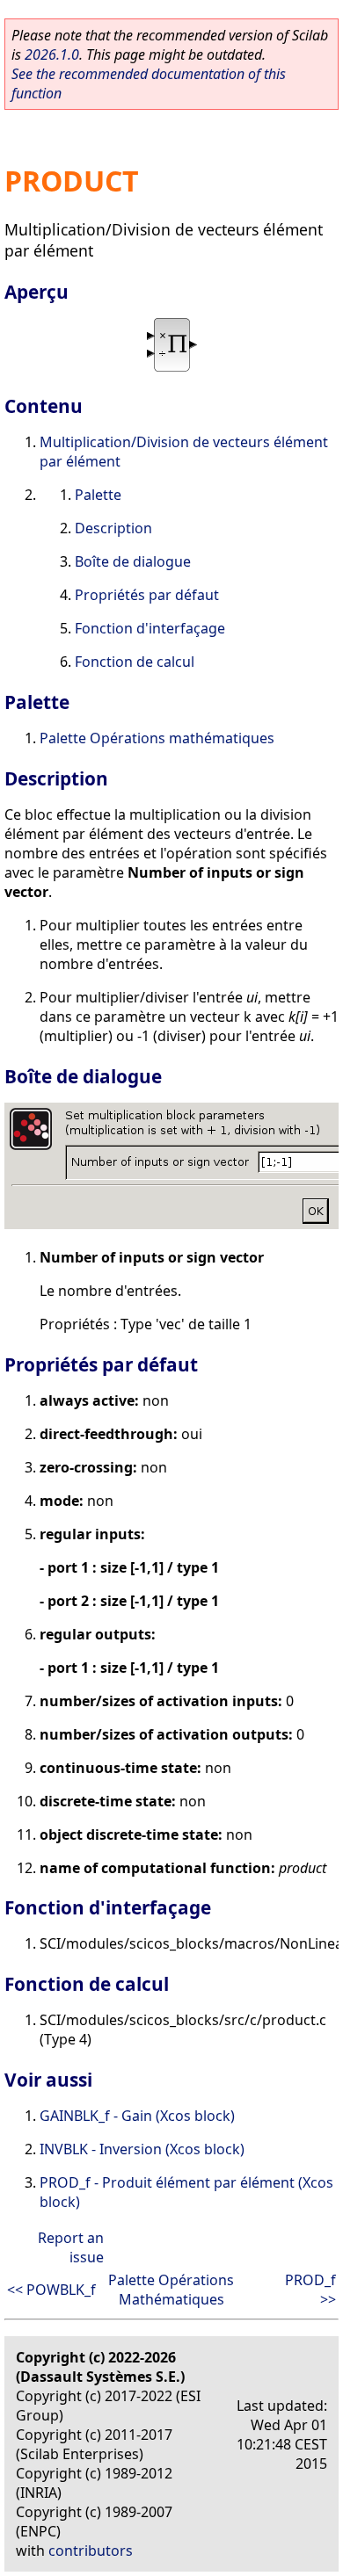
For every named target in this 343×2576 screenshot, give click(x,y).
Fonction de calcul (135, 662)
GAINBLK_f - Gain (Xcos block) (137, 2116)
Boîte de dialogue (133, 561)
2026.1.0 (52, 54)
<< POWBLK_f (51, 2290)
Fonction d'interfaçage (150, 628)
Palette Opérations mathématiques (157, 738)
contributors (91, 2551)
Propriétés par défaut (147, 595)
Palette (98, 495)
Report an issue (71, 2247)
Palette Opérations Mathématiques (171, 2290)
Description (113, 528)
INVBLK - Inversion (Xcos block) (142, 2149)
